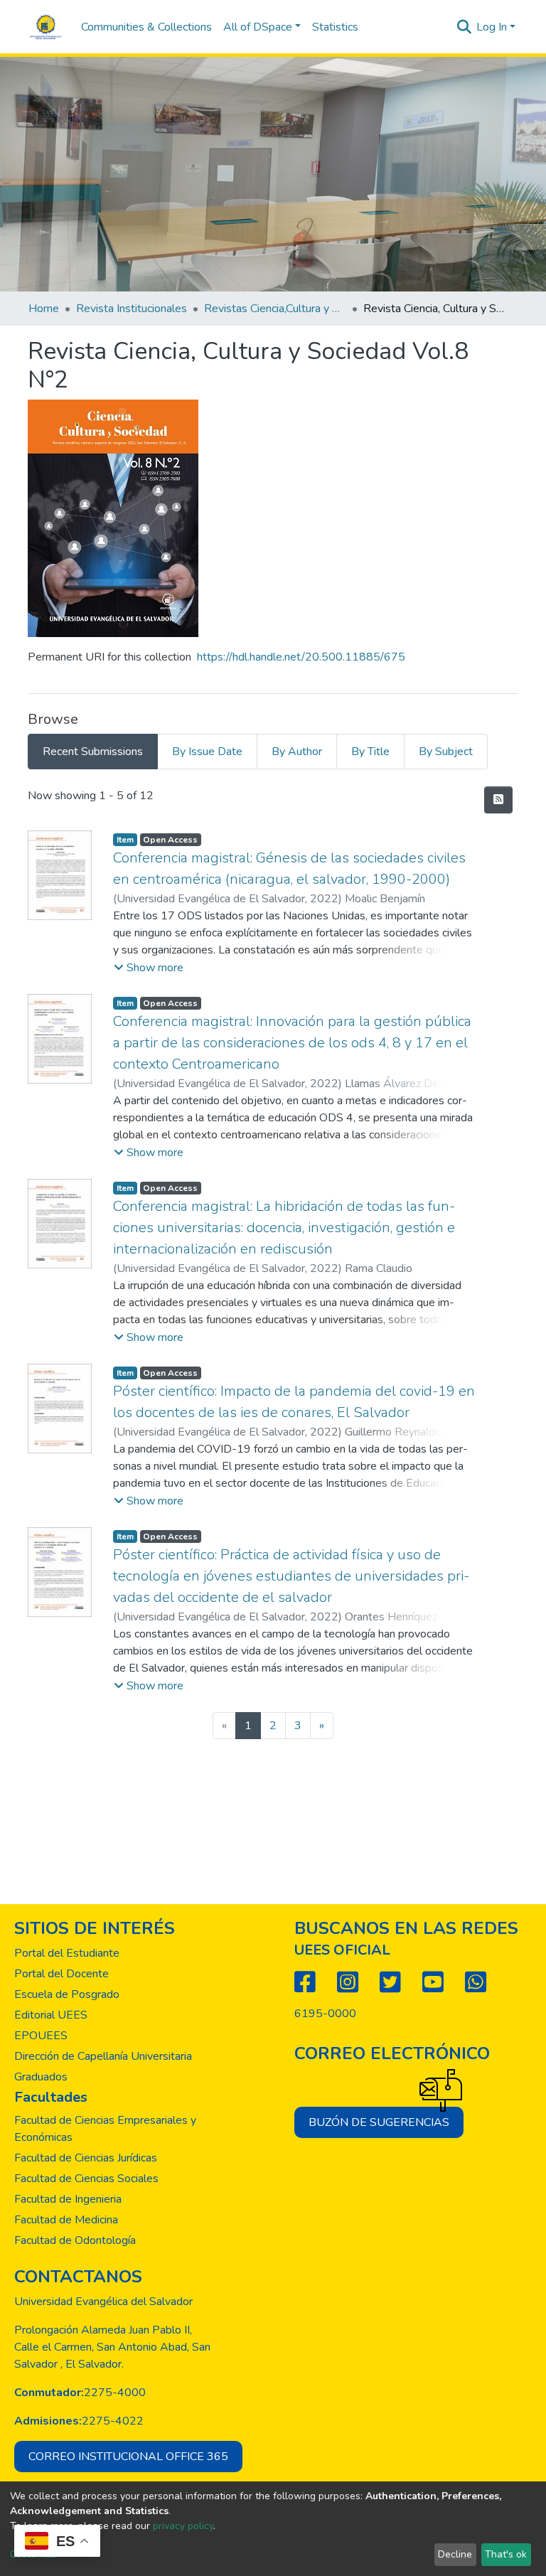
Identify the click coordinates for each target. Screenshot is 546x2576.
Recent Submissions (93, 752)
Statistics (335, 27)
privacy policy (183, 2526)
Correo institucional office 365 (128, 2457)
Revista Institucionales (132, 309)
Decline (455, 2554)
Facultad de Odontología (75, 2240)
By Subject (446, 752)
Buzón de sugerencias (379, 2122)
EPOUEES (41, 2036)
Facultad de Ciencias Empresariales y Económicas (105, 2129)
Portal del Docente (61, 1974)
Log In (492, 27)
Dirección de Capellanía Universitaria (103, 2056)
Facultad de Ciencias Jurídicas (86, 2158)
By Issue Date (207, 752)
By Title (370, 752)
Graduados (41, 2077)
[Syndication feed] (498, 800)
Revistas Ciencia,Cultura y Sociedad (275, 309)
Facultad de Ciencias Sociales (86, 2179)
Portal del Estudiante (67, 1953)
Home (44, 309)
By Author (297, 752)
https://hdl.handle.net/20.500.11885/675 (301, 657)
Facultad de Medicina (66, 2220)
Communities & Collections (146, 27)
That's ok (506, 2554)
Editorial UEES (51, 2015)
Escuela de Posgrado (67, 1994)
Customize (33, 2554)
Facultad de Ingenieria (68, 2199)
